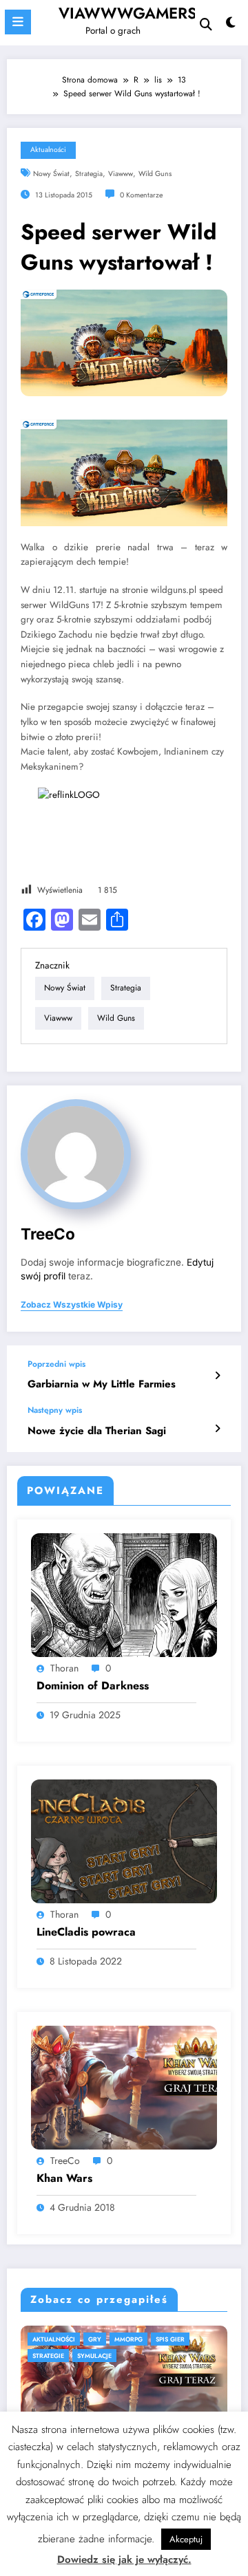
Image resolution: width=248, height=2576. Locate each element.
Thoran (64, 1668)
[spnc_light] (231, 26)
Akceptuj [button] (186, 2539)
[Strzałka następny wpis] (217, 1429)
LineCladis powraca (86, 1932)
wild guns (155, 174)
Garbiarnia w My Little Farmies (102, 1384)
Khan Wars (64, 2178)
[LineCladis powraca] (124, 1841)
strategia (89, 174)
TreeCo (48, 1234)
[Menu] (18, 22)
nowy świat (51, 174)
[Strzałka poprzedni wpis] (217, 1376)
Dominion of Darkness (93, 1686)
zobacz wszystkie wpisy (72, 1305)
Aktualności (48, 150)
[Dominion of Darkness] (124, 1594)
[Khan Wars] (124, 2087)
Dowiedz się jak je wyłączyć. (124, 2559)
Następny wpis (55, 1410)
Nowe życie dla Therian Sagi (97, 1431)
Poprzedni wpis (56, 1364)
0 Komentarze (141, 195)
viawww (121, 174)
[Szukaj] (206, 24)
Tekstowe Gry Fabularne (120, 2339)
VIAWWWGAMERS (128, 13)
